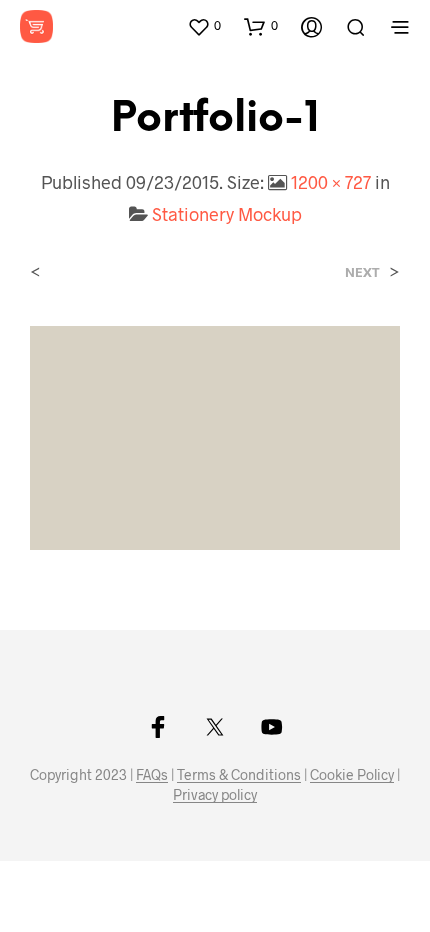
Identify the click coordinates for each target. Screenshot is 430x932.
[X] (215, 727)
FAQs (152, 775)
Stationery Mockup (227, 214)
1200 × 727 (331, 182)
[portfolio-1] (215, 435)
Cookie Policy (352, 775)
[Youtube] (272, 727)
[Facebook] (158, 727)
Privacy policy (215, 795)
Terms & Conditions (239, 775)
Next (362, 272)
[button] (204, 26)
